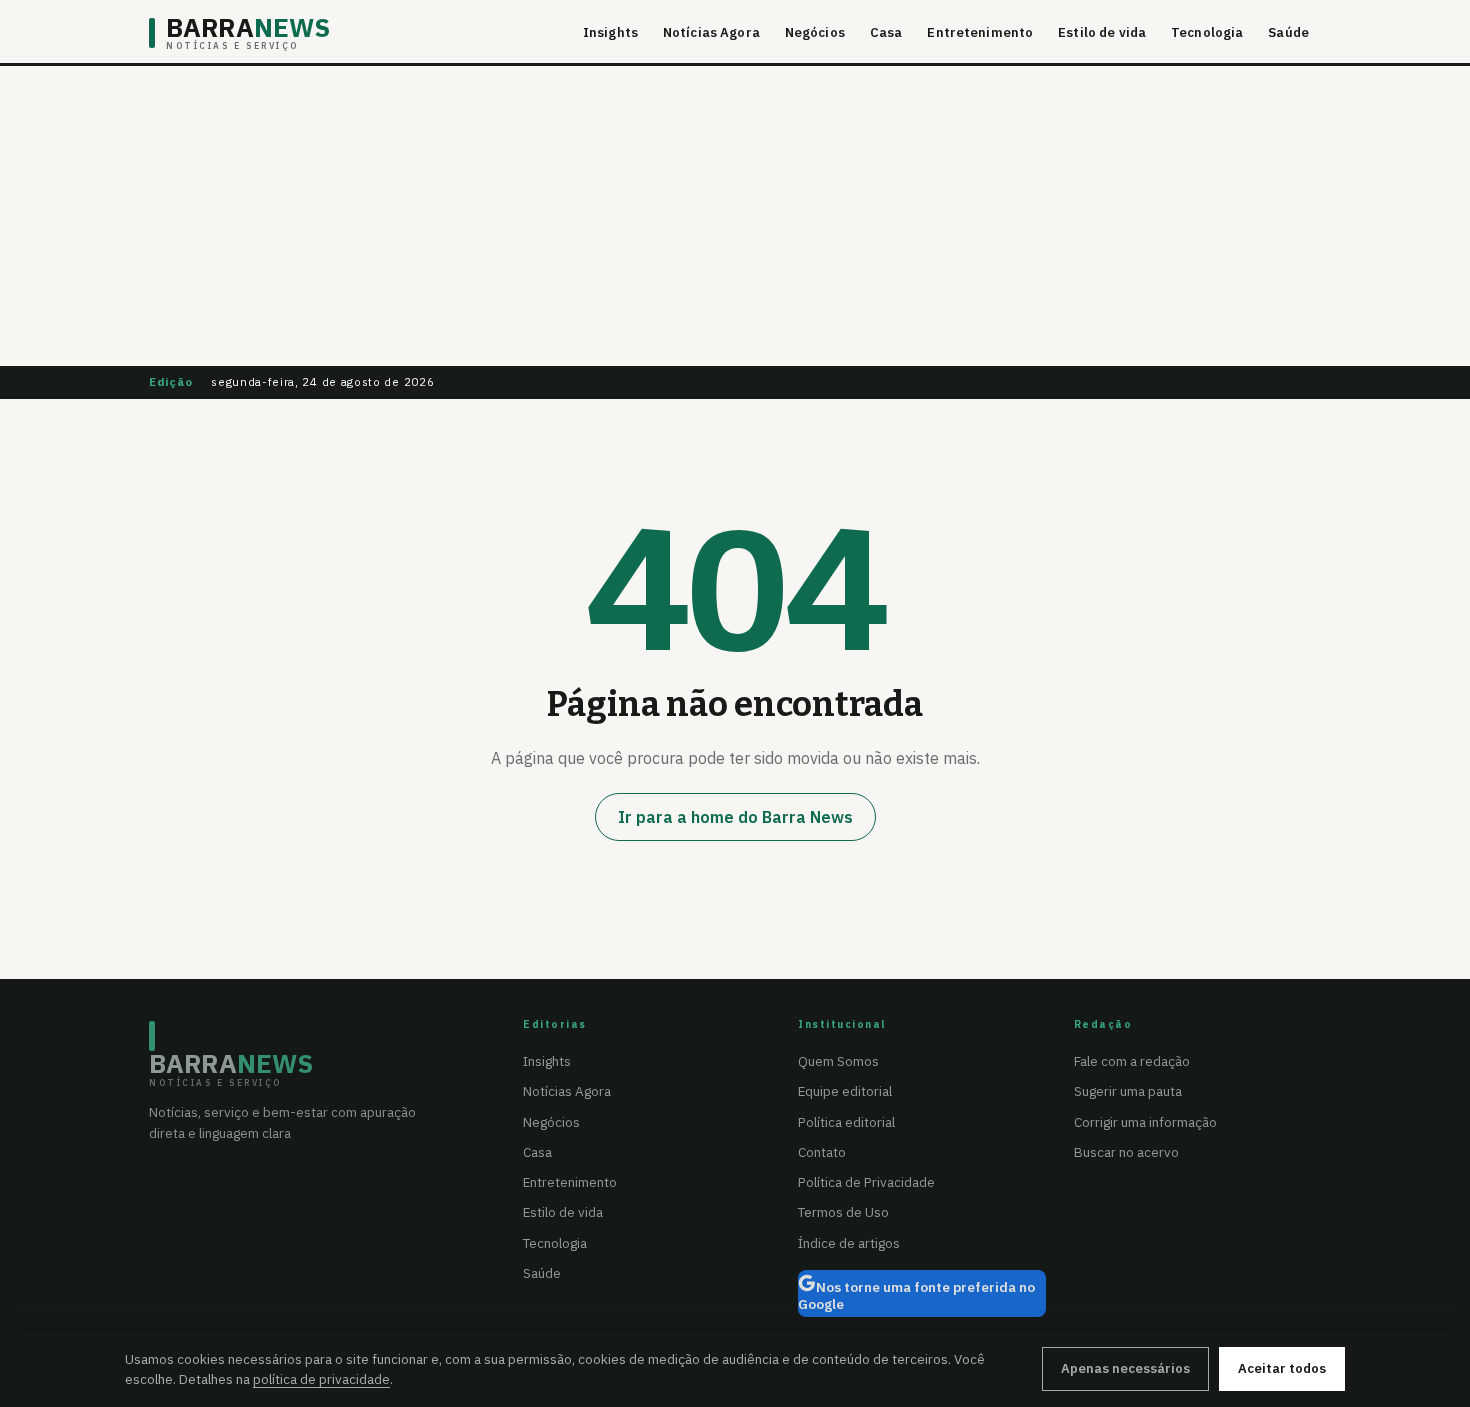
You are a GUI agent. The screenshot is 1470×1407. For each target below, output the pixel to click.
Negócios (815, 32)
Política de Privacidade (866, 1182)
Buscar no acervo (1126, 1152)
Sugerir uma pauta (1128, 1091)
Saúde (1288, 32)
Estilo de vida (1102, 32)
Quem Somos (838, 1061)
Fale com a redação (1132, 1061)
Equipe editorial (845, 1091)
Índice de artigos (849, 1243)
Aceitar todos (1282, 1368)
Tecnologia (1207, 32)
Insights (610, 32)
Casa (886, 32)
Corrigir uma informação (1145, 1122)
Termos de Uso (843, 1212)
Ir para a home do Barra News (735, 817)
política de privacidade (321, 1379)
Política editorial (846, 1122)
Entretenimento (980, 32)
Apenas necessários (1125, 1368)
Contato (822, 1152)
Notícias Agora (711, 32)
